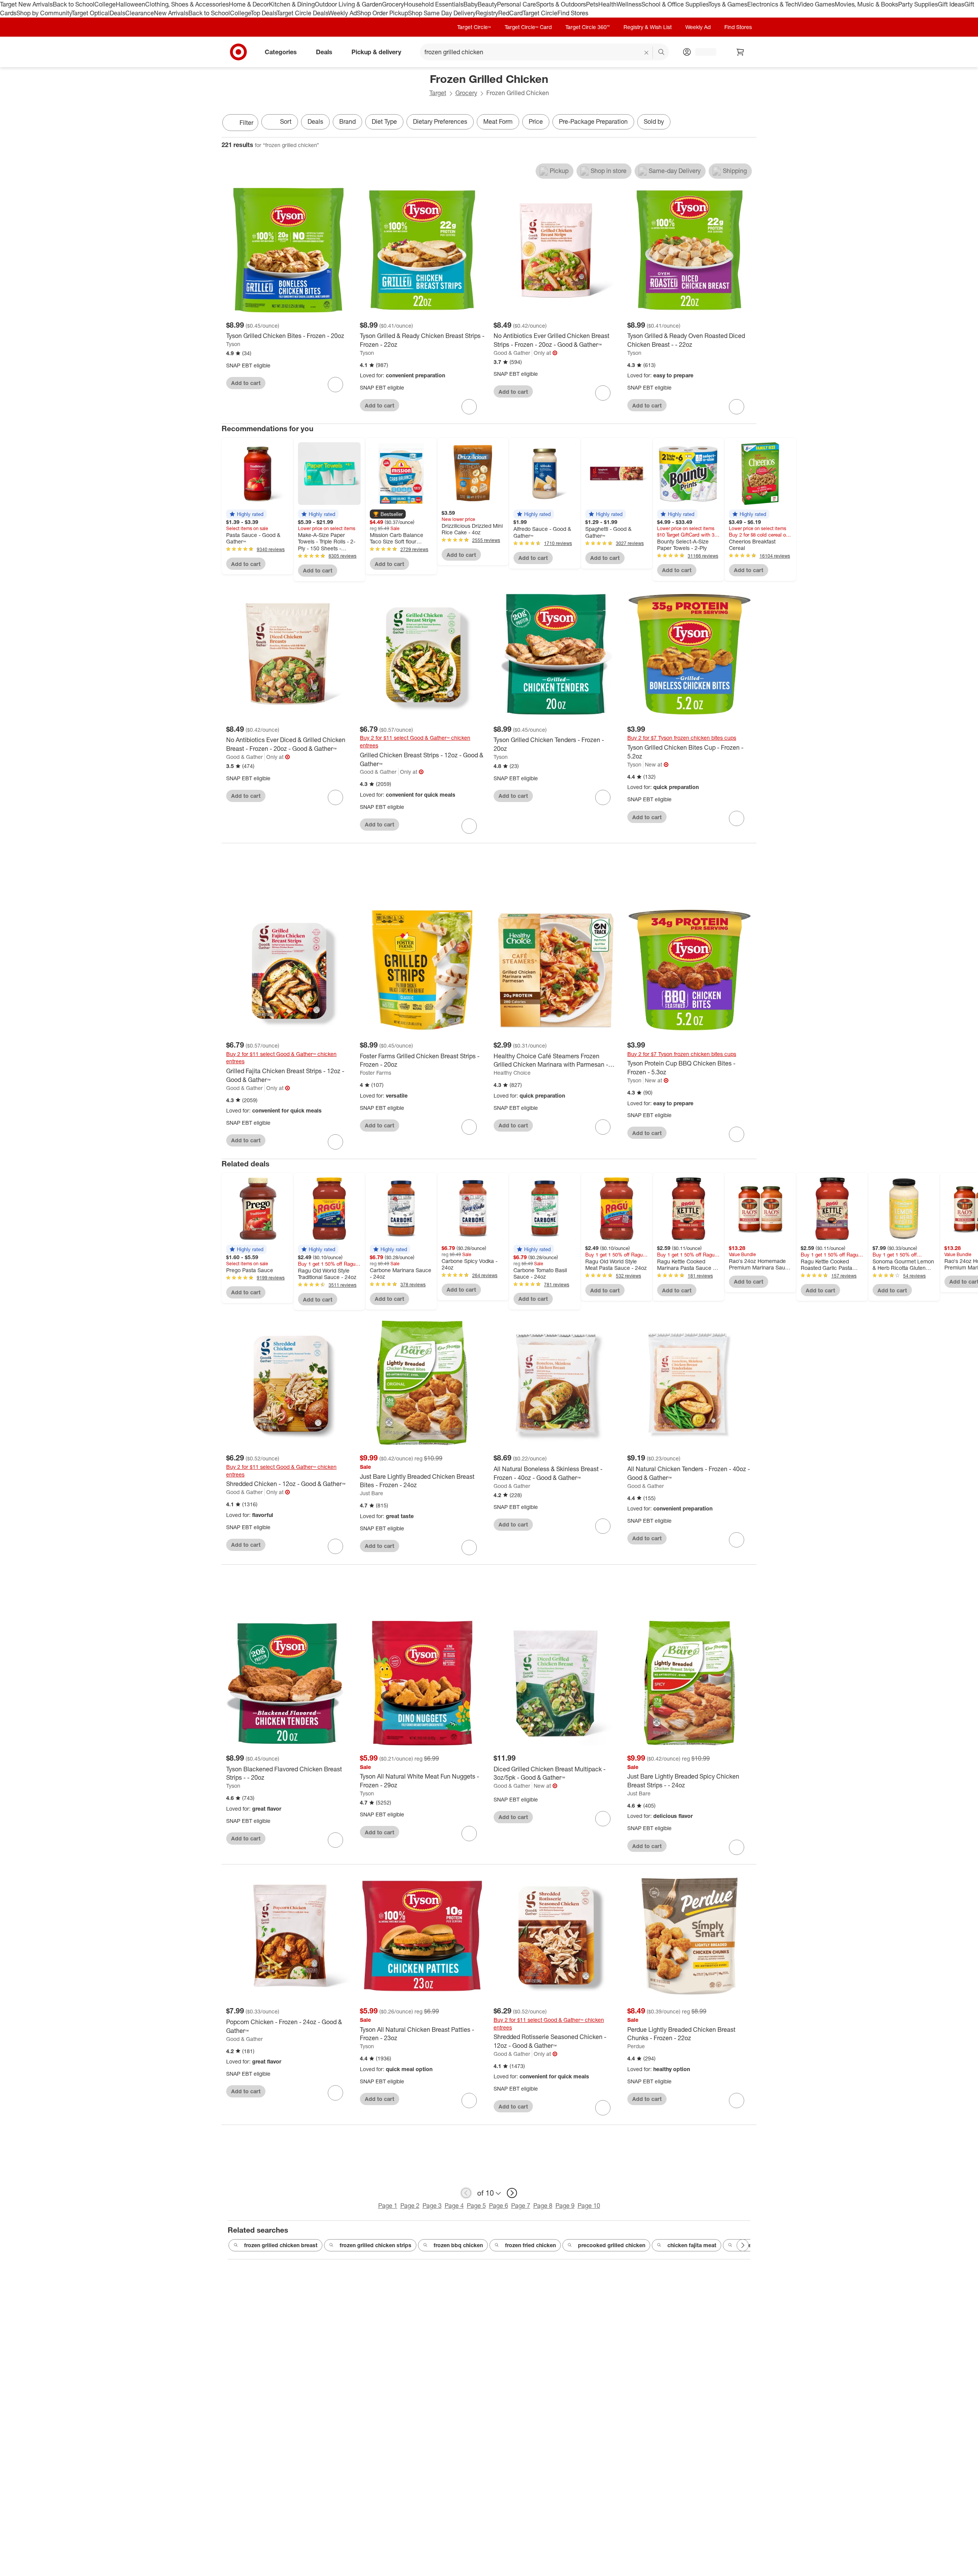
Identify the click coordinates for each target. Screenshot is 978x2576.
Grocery (393, 4)
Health (607, 4)
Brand (347, 121)
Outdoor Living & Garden (348, 4)
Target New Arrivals (26, 4)
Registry (487, 13)
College (105, 4)
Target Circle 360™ (588, 27)
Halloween (130, 4)
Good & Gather (512, 353)
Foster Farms (376, 1073)
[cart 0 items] (740, 52)
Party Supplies (918, 4)
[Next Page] (749, 123)
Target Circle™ (474, 27)
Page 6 (499, 2206)
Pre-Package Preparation (593, 121)
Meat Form (498, 121)
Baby (470, 4)
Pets (592, 4)
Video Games (816, 4)
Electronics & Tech (772, 4)
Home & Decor (249, 4)
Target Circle (540, 13)
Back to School (74, 4)
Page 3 (432, 2206)
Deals (117, 13)
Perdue (636, 2046)
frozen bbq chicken (458, 2245)
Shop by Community (44, 13)
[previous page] (466, 2193)
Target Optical (91, 13)
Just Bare (372, 1493)
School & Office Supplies (675, 4)
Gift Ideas (951, 4)
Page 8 (543, 2206)
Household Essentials (434, 4)
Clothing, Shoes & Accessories (187, 4)
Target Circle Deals (302, 13)
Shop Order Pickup (382, 13)
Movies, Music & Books (866, 4)
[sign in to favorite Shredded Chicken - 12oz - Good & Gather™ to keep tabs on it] (335, 1546)
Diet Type (384, 121)
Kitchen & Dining (292, 4)
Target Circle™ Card (528, 27)
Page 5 (476, 2206)
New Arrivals (171, 13)
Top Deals (264, 13)
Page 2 (410, 2206)
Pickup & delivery (376, 52)
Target (438, 93)
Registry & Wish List (648, 27)
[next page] (512, 2193)
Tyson (233, 344)
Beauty (487, 4)
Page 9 (565, 2206)
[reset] (647, 53)
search (662, 52)
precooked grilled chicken (612, 2245)
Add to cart (246, 383)
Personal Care (517, 4)
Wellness (629, 4)
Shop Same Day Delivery (442, 13)
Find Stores (573, 13)
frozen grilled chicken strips (376, 2245)
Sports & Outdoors (561, 4)
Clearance (140, 13)
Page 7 (521, 2206)
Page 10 (589, 2206)
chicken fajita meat (692, 2245)
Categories (281, 52)
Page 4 (454, 2206)
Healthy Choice (512, 1073)
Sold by (654, 121)
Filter (246, 123)
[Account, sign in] (702, 52)
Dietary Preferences (440, 121)
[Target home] (238, 52)
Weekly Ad (342, 13)
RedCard (510, 13)
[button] (246, 514)
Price (536, 121)
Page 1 (388, 2206)
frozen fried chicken (530, 2245)
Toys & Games (728, 4)
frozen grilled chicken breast (281, 2245)
